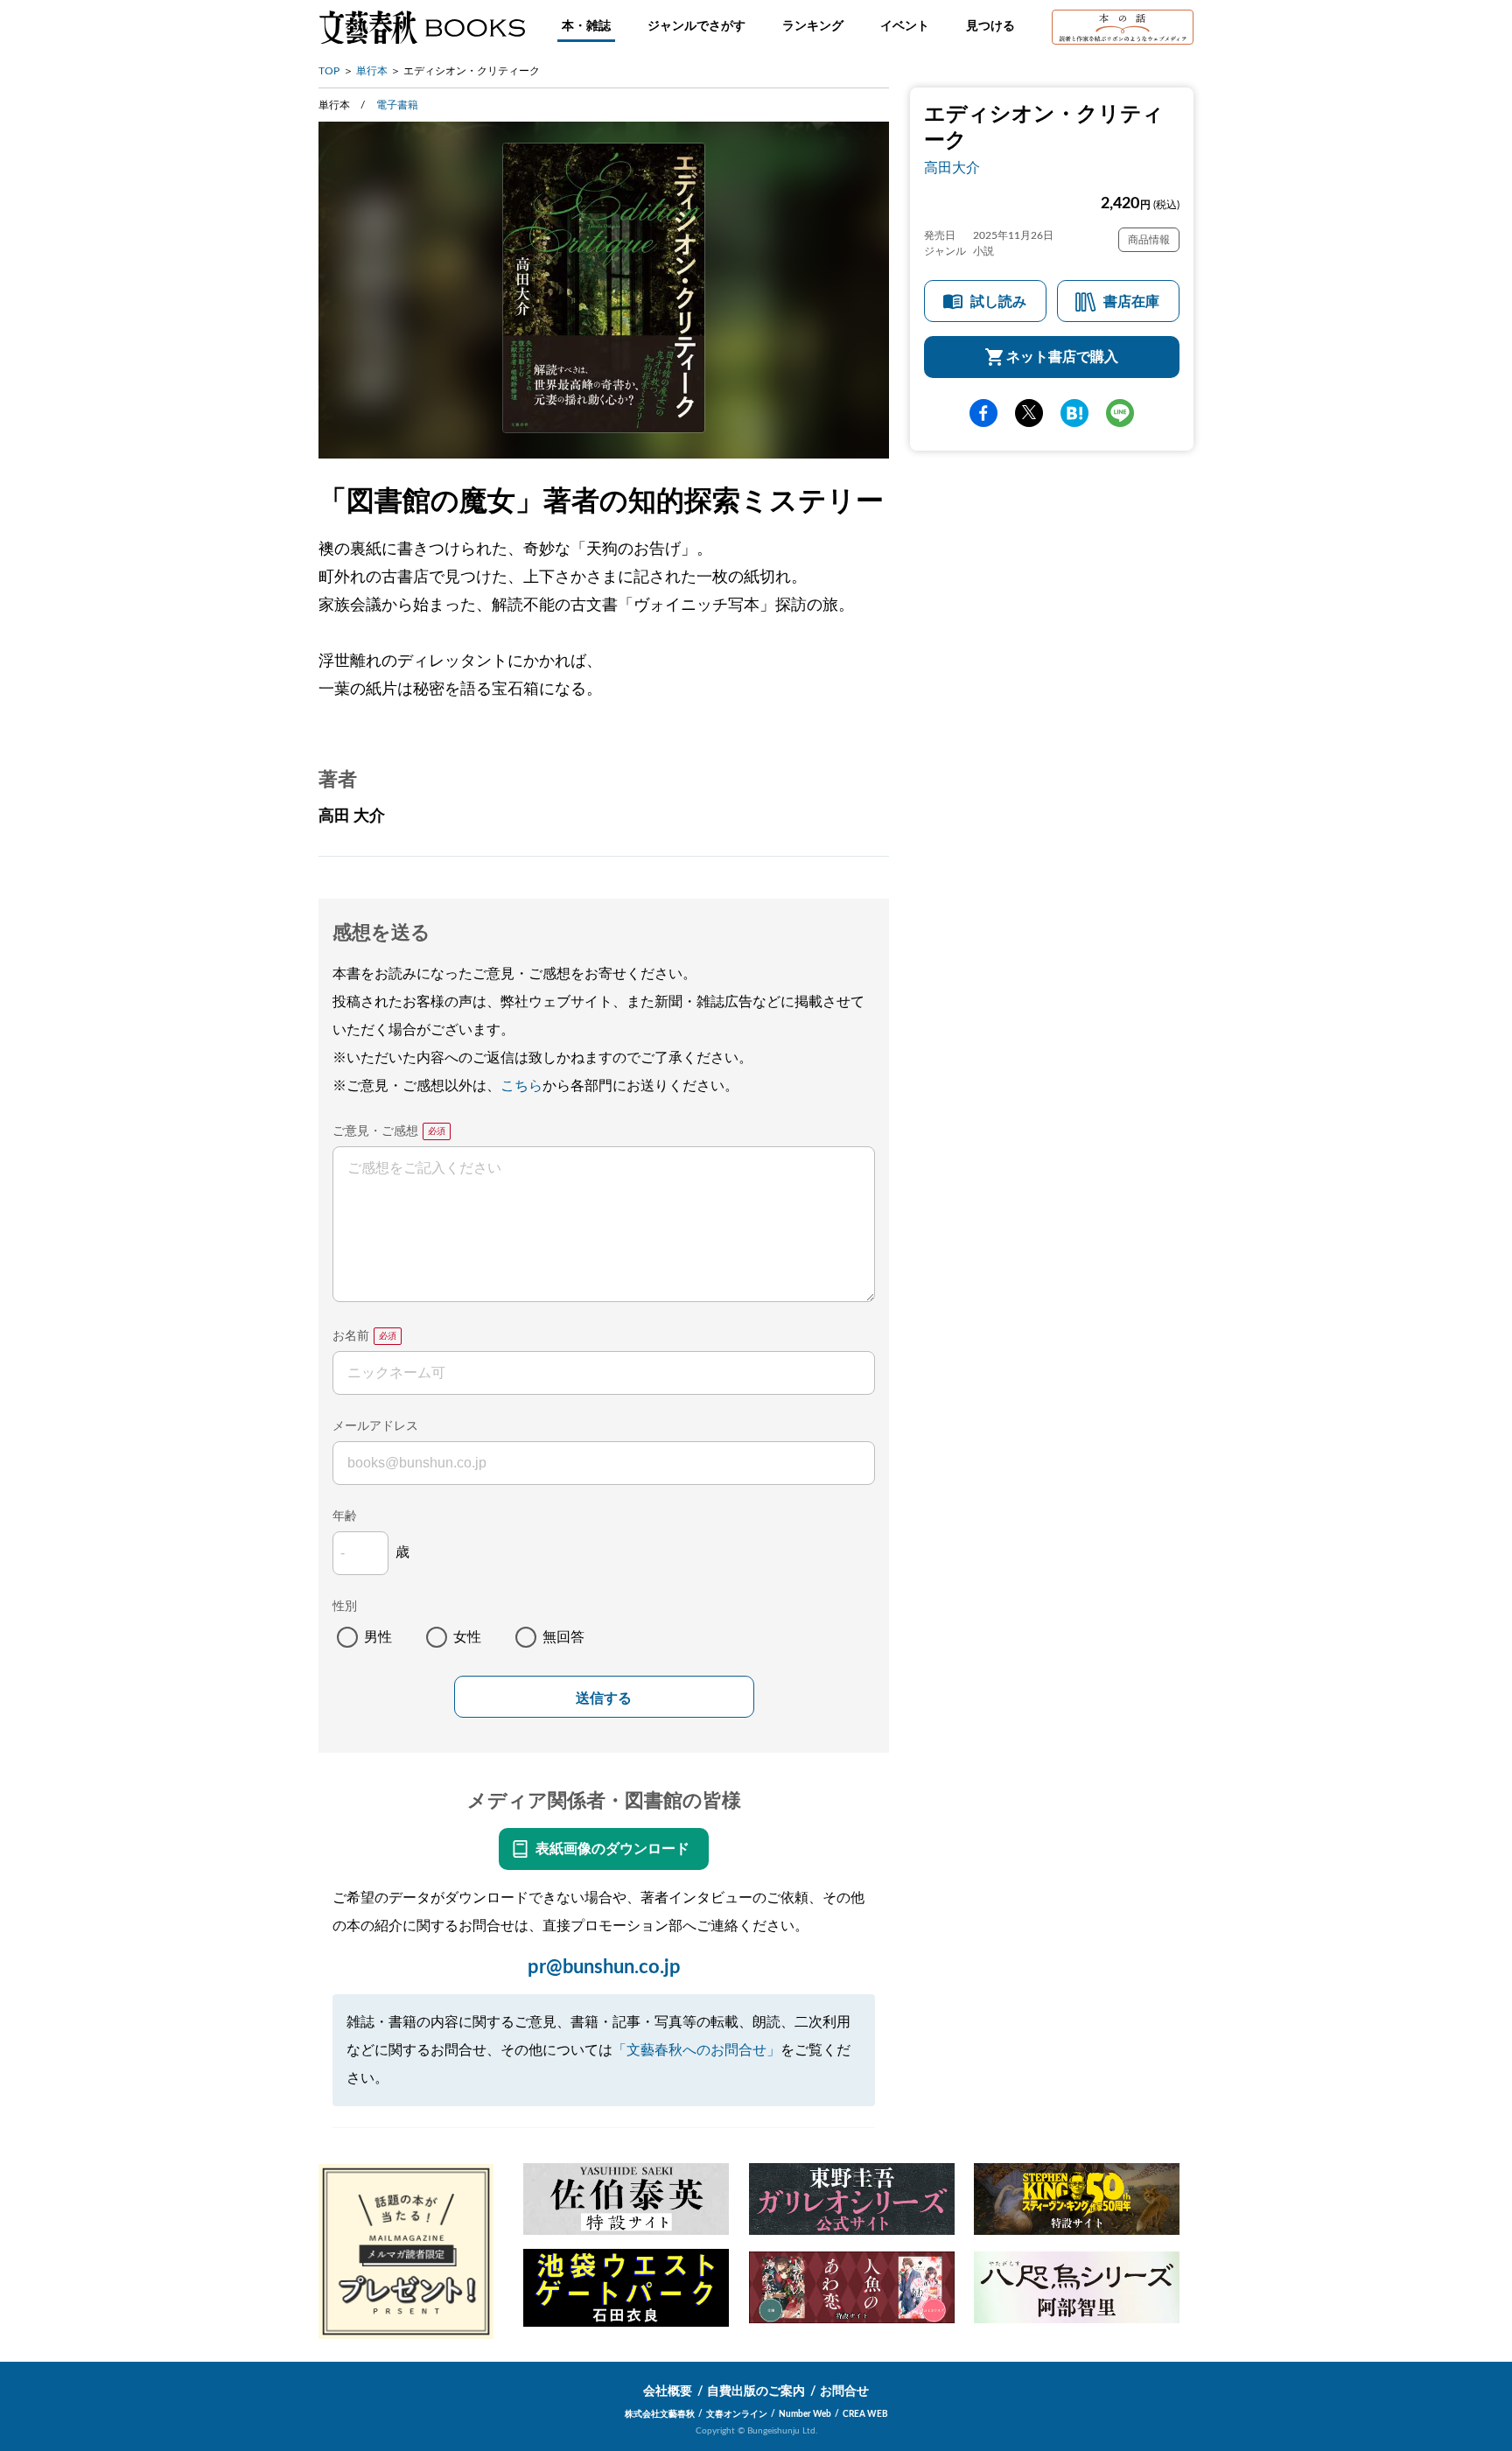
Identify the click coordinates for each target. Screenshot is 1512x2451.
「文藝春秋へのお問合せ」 (696, 2050)
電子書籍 (397, 105)
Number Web (805, 2414)
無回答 (563, 1637)
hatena (1074, 413)
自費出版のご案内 (756, 2391)
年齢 (345, 1516)
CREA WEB (865, 2414)
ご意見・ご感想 (375, 1131)
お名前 (351, 1336)
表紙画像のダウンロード (612, 1849)
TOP (329, 71)
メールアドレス (375, 1426)
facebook (983, 413)
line (1120, 413)
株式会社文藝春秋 (660, 2414)
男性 (378, 1637)
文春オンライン (737, 2414)
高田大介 (952, 168)
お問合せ (844, 2391)
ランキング (813, 26)
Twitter (1029, 413)
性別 (345, 1607)
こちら (521, 1086)
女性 (467, 1637)
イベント (905, 26)
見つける (990, 26)
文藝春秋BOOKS (422, 27)
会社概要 (668, 2391)
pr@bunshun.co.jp (604, 1967)
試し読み (998, 302)
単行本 (372, 71)
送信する (604, 1698)
